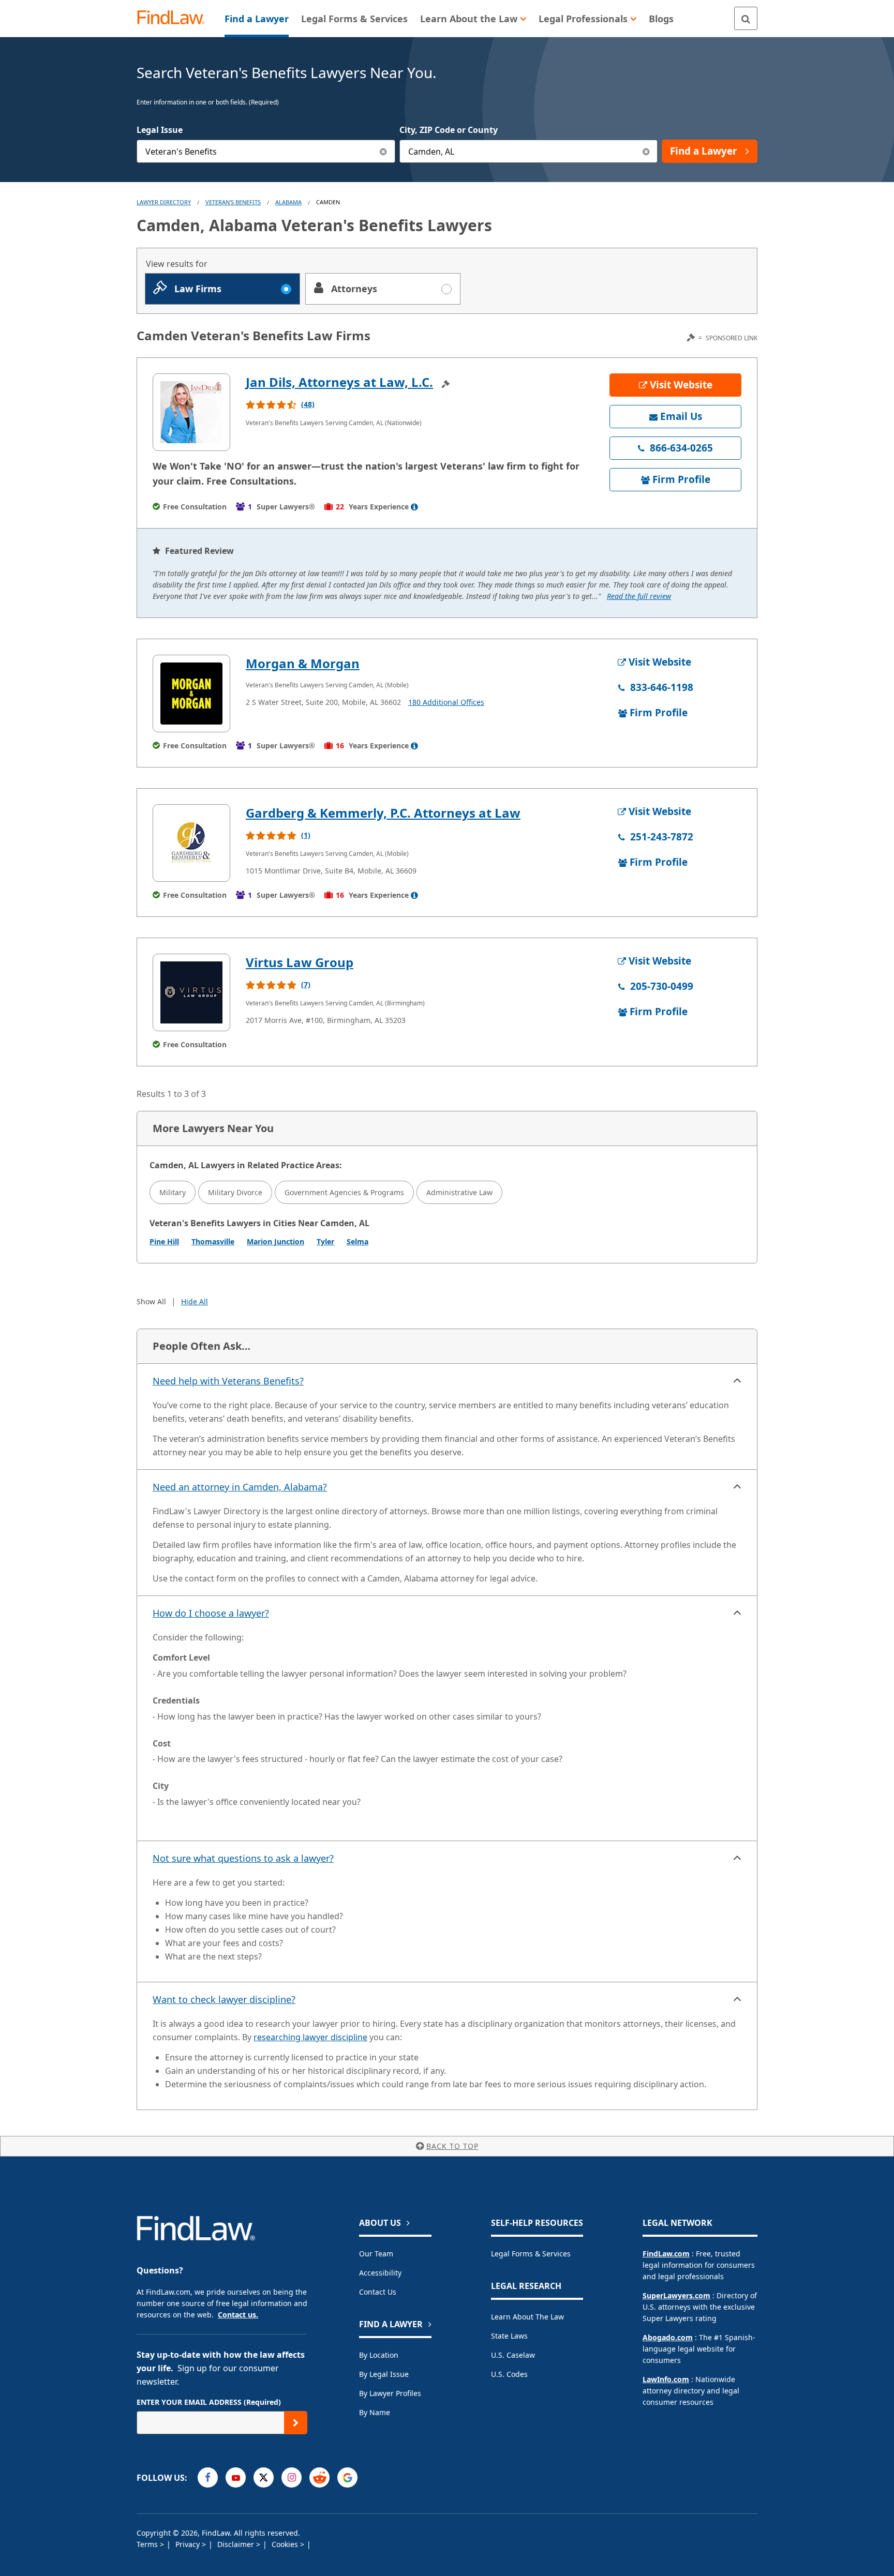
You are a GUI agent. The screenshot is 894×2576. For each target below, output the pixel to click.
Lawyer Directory (164, 202)
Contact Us (378, 2292)
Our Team (376, 2254)
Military (173, 1192)
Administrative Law (459, 1192)
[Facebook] (208, 2477)
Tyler (325, 1241)
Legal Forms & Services (531, 2254)
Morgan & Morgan (303, 663)
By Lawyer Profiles (390, 2393)
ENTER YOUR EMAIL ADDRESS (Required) (209, 2402)
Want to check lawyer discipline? (224, 1999)
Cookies (286, 2544)
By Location (379, 2355)
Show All (151, 1301)
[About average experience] (414, 507)
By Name (375, 2412)
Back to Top (452, 2146)
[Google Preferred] (347, 2477)
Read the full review (639, 596)
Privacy (189, 2544)
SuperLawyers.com (676, 2295)
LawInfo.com (666, 2379)
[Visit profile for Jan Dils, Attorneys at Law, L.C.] (191, 412)
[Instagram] (292, 2477)
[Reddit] (319, 2477)
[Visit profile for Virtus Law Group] (191, 992)
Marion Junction (275, 1241)
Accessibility (380, 2273)
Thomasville (213, 1241)
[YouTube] (236, 2477)
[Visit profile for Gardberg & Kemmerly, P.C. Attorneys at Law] (191, 843)
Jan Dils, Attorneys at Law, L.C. (339, 382)
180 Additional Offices (446, 702)
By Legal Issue (384, 2374)
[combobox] (266, 151)
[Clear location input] (646, 151)
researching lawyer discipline (310, 2037)
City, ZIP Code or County (449, 130)
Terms (148, 2544)
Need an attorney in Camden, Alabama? (240, 1487)
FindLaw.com (666, 2254)
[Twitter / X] (264, 2477)
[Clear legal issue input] (384, 151)
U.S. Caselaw (513, 2355)
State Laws (509, 2336)
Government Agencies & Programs (344, 1192)
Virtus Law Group (300, 962)
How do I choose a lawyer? (211, 1613)
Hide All (195, 1301)
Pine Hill (164, 1241)
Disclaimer (237, 2544)
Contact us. (238, 2315)
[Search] (746, 18)
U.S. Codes (509, 2374)
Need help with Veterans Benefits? (228, 1381)
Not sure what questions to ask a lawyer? (243, 1858)
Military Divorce (235, 1192)
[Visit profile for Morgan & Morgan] (191, 694)
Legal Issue (160, 130)
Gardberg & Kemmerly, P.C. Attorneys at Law (383, 813)
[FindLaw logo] (175, 18)
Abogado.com (668, 2337)
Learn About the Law (527, 2317)
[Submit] (296, 2423)
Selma (357, 1241)
